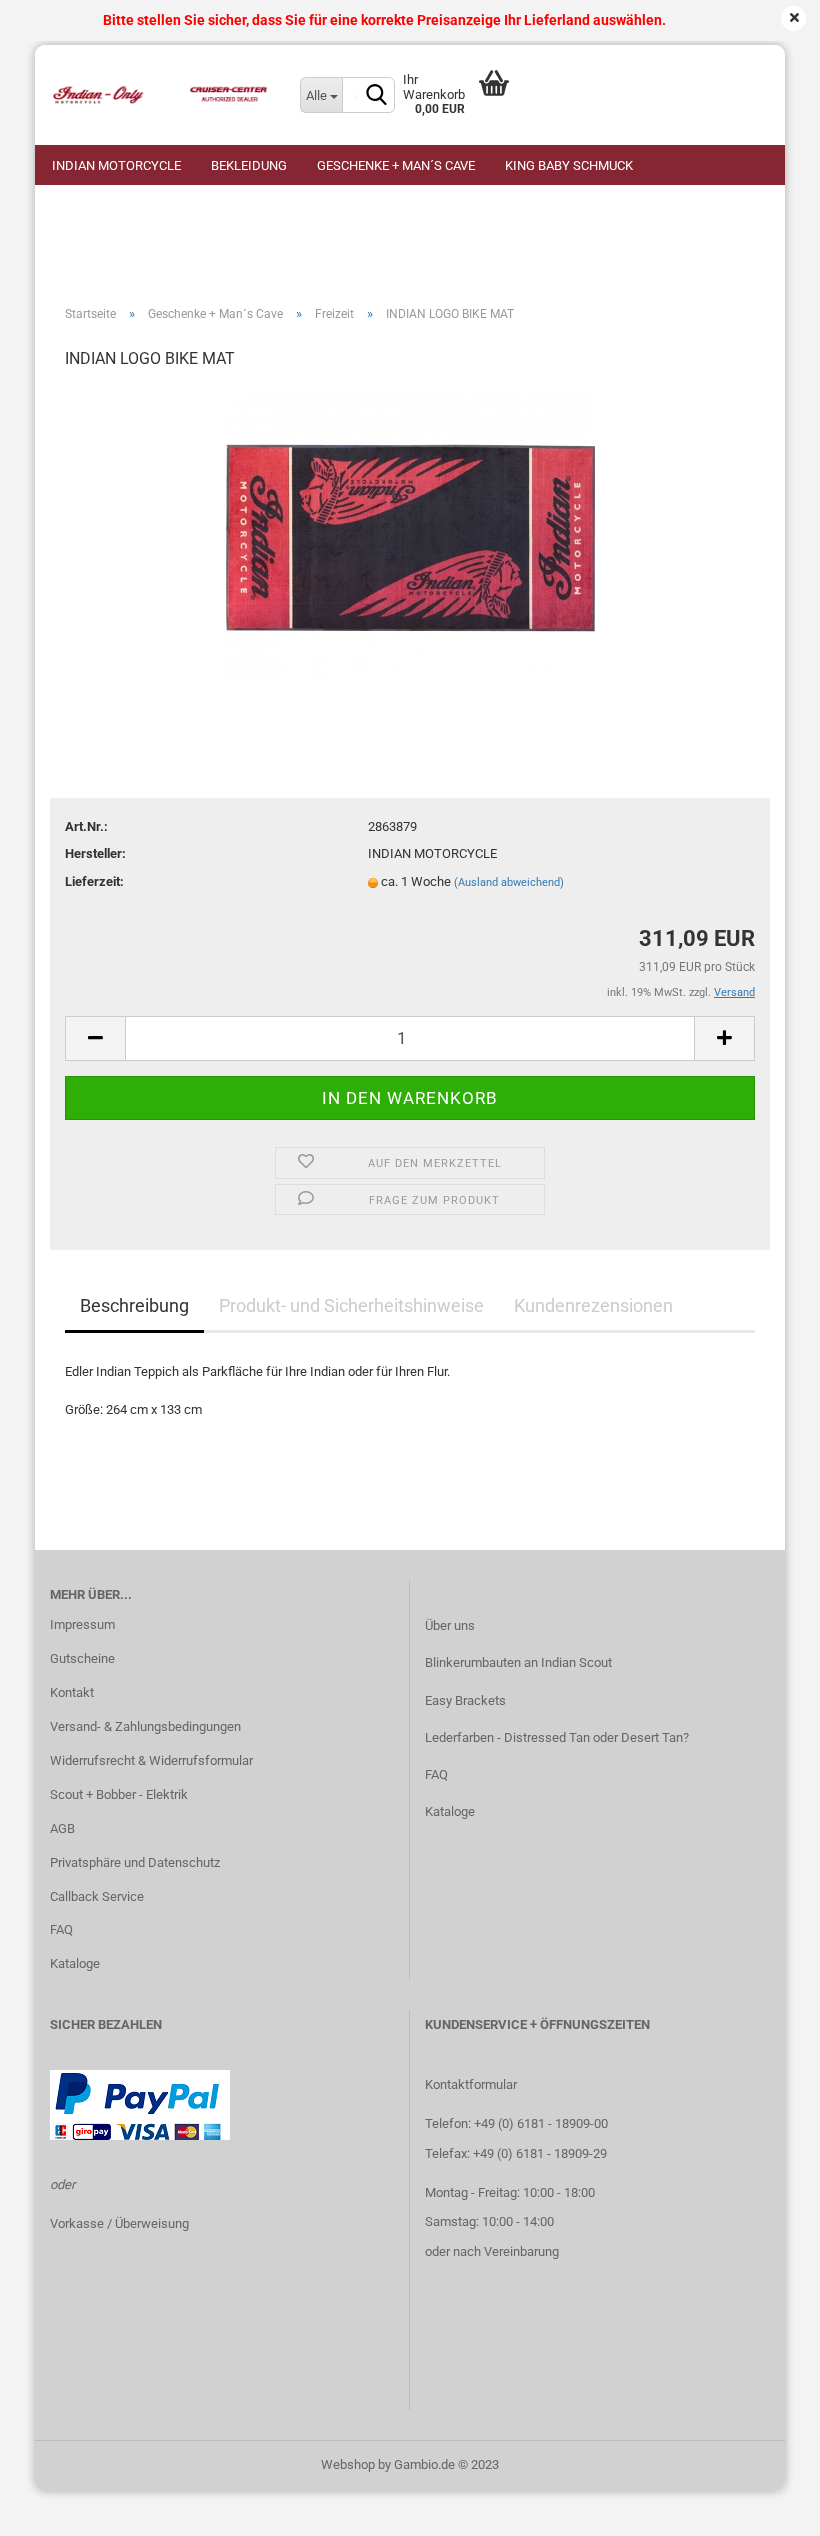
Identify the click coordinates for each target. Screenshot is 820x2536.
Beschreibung (134, 1305)
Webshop (348, 2464)
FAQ (61, 1929)
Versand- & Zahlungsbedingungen (145, 1726)
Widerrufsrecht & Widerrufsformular (151, 1760)
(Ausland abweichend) (509, 882)
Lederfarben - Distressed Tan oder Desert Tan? (557, 1737)
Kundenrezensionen (593, 1305)
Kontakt (72, 1692)
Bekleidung (249, 165)
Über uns (450, 1625)
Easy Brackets (465, 1700)
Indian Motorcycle (116, 165)
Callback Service (97, 1896)
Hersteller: (95, 853)
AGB (62, 1828)
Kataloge (75, 1963)
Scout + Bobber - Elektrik (119, 1794)
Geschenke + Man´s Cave (396, 165)
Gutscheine (82, 1658)
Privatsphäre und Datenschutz (135, 1862)
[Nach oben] (765, 2506)
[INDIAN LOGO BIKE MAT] (410, 537)
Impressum (82, 1624)
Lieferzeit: (94, 881)
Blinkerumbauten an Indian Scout (518, 1662)
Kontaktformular (471, 2084)
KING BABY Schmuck (569, 165)
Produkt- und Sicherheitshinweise (351, 1305)
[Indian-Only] (160, 95)
